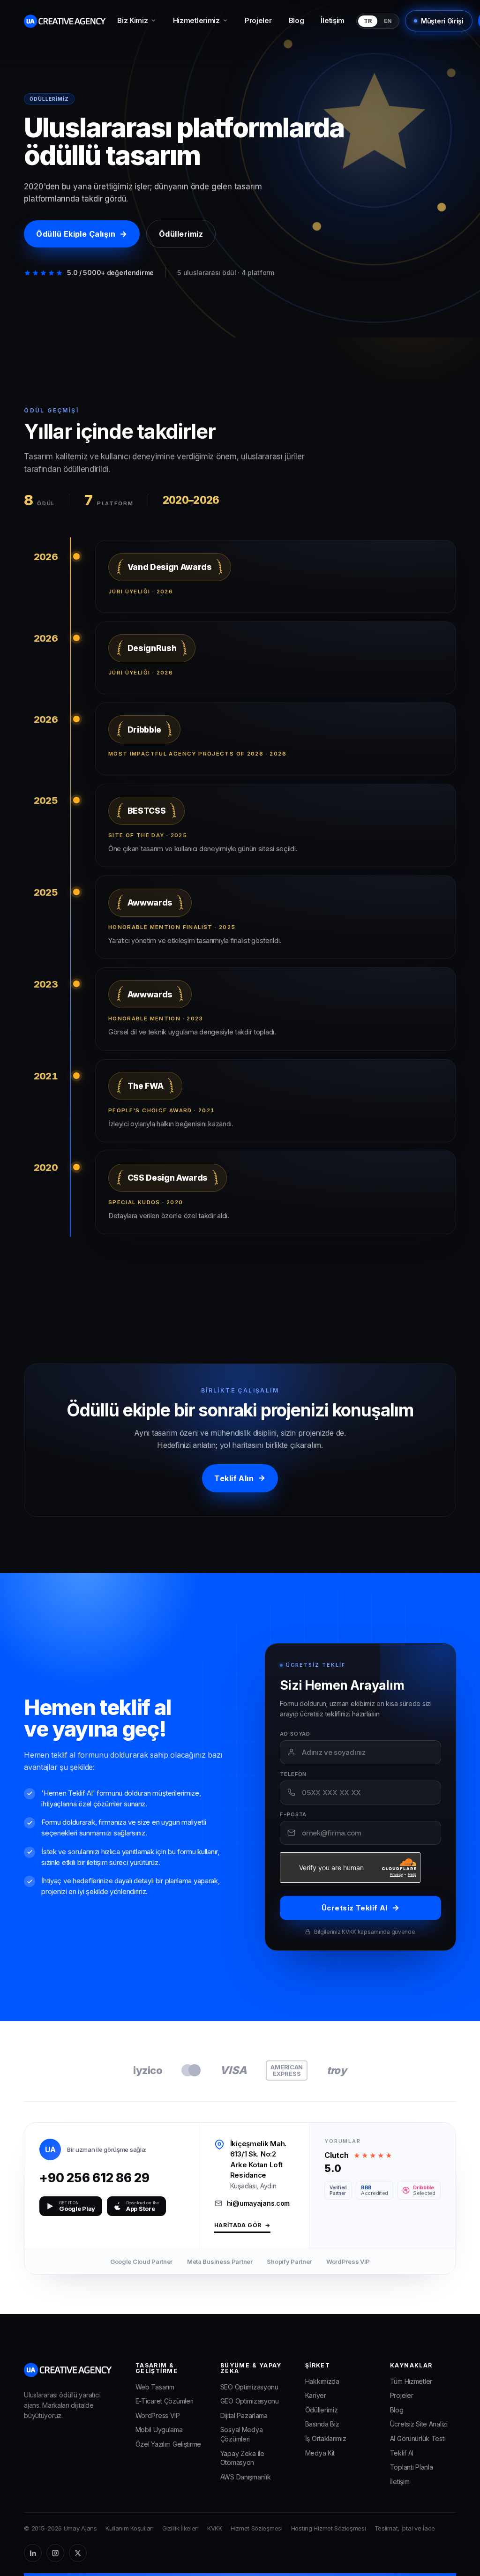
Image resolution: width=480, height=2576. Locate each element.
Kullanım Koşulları (130, 2528)
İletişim (333, 20)
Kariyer (316, 2395)
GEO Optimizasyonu (250, 2401)
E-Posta (293, 1815)
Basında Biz (322, 2424)
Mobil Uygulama (159, 2430)
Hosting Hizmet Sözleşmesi (329, 2528)
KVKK (215, 2528)
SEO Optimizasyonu (249, 2387)
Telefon (293, 1774)
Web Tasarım (155, 2387)
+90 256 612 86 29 (112, 2178)
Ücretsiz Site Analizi (419, 2424)
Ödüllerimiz (181, 234)
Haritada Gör (242, 2226)
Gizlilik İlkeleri (180, 2528)
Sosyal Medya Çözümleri (242, 2434)
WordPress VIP (158, 2415)
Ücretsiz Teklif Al (361, 1908)
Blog (296, 20)
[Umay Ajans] (65, 21)
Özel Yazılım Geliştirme (168, 2444)
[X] (78, 2553)
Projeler (258, 20)
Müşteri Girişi (442, 21)
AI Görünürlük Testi (418, 2438)
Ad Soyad (295, 1734)
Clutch (336, 2155)
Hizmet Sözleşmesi (257, 2528)
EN (388, 21)
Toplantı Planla (412, 2467)
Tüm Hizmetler (411, 2381)
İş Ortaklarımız (326, 2438)
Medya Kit (320, 2453)
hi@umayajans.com (258, 2203)
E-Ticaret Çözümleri (165, 2401)
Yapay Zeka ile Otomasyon (242, 2458)
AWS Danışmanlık (246, 2477)
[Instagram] (55, 2553)
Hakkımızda (322, 2381)
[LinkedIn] (33, 2553)
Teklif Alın (240, 1478)
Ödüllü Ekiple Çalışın (82, 234)
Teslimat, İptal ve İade (405, 2528)
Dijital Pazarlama (244, 2415)
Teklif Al (402, 2453)
